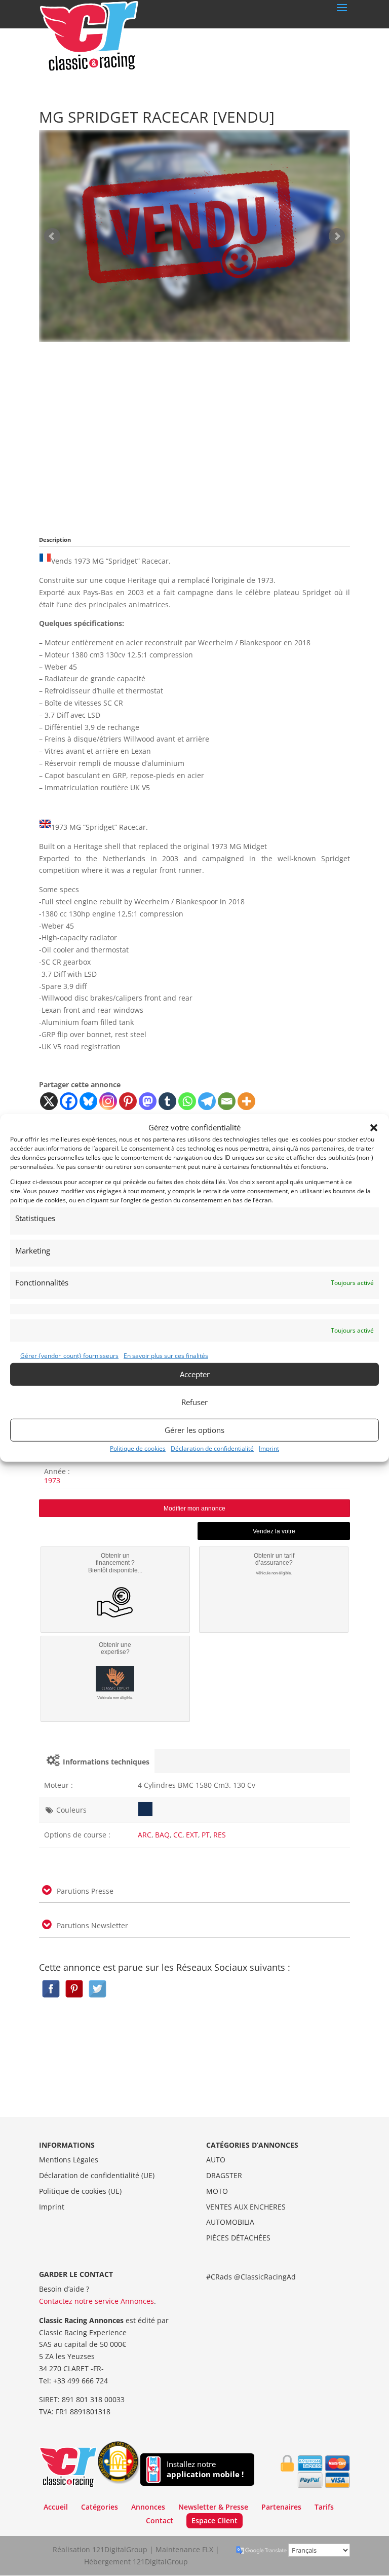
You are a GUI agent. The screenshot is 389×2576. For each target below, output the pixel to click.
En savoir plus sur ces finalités (166, 1356)
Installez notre (205, 2469)
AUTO (216, 2160)
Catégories (100, 2507)
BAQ (162, 1835)
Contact (160, 2520)
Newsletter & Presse (213, 2507)
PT (206, 1835)
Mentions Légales (69, 2160)
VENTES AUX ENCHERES (246, 2207)
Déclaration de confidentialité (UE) (97, 2175)
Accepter (195, 1374)
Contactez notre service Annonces (96, 2301)
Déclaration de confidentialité (212, 1448)
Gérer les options (194, 1430)
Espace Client (215, 2520)
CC (178, 1835)
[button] (374, 1128)
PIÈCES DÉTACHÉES (238, 2238)
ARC (145, 1835)
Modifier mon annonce (194, 1508)
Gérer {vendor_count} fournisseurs (69, 1356)
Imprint (269, 1448)
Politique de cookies (138, 1448)
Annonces (148, 2507)
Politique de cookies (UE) (80, 2191)
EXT (192, 1835)
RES (220, 1835)
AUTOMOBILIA (230, 2222)
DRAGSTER (224, 2175)
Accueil (56, 2507)
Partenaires (281, 2507)
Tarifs (324, 2507)
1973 (52, 1480)
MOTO (217, 2191)
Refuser (194, 1402)
